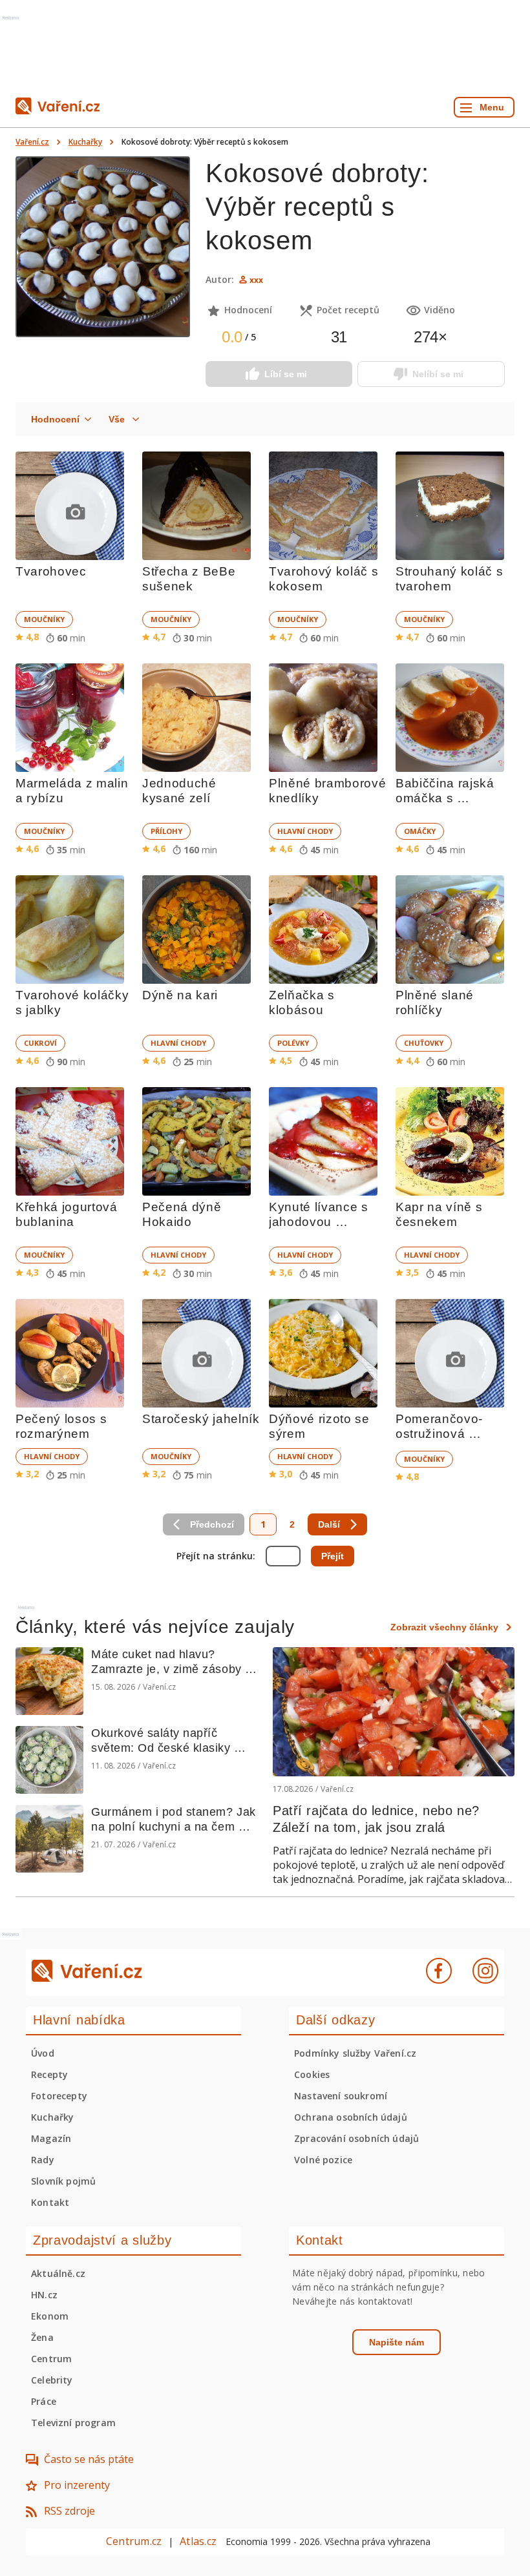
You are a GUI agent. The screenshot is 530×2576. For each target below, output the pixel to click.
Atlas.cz (198, 2541)
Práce (44, 2401)
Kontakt (50, 2202)
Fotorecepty (59, 2096)
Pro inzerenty (77, 2485)
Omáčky (420, 831)
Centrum (51, 2359)
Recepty (49, 2074)
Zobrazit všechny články (444, 1627)
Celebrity (52, 2380)
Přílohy (166, 831)
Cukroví (40, 1043)
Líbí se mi (286, 374)
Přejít (333, 1556)
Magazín (51, 2138)
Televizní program (73, 2423)
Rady (43, 2160)
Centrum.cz (134, 2541)
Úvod (43, 2053)
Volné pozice (323, 2160)
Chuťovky (424, 1043)
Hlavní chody (305, 831)
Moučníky (44, 619)
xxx (256, 280)
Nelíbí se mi (438, 374)
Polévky (293, 1043)
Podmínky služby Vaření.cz (355, 2053)
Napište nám (397, 2342)
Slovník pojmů (63, 2181)
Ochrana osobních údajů (351, 2117)
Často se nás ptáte (89, 2459)
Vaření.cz (32, 142)
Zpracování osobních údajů (356, 2138)
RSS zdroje (69, 2511)
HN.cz (44, 2295)
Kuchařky (85, 142)
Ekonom (50, 2316)
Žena (42, 2337)
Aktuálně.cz (58, 2273)
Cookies (312, 2074)
